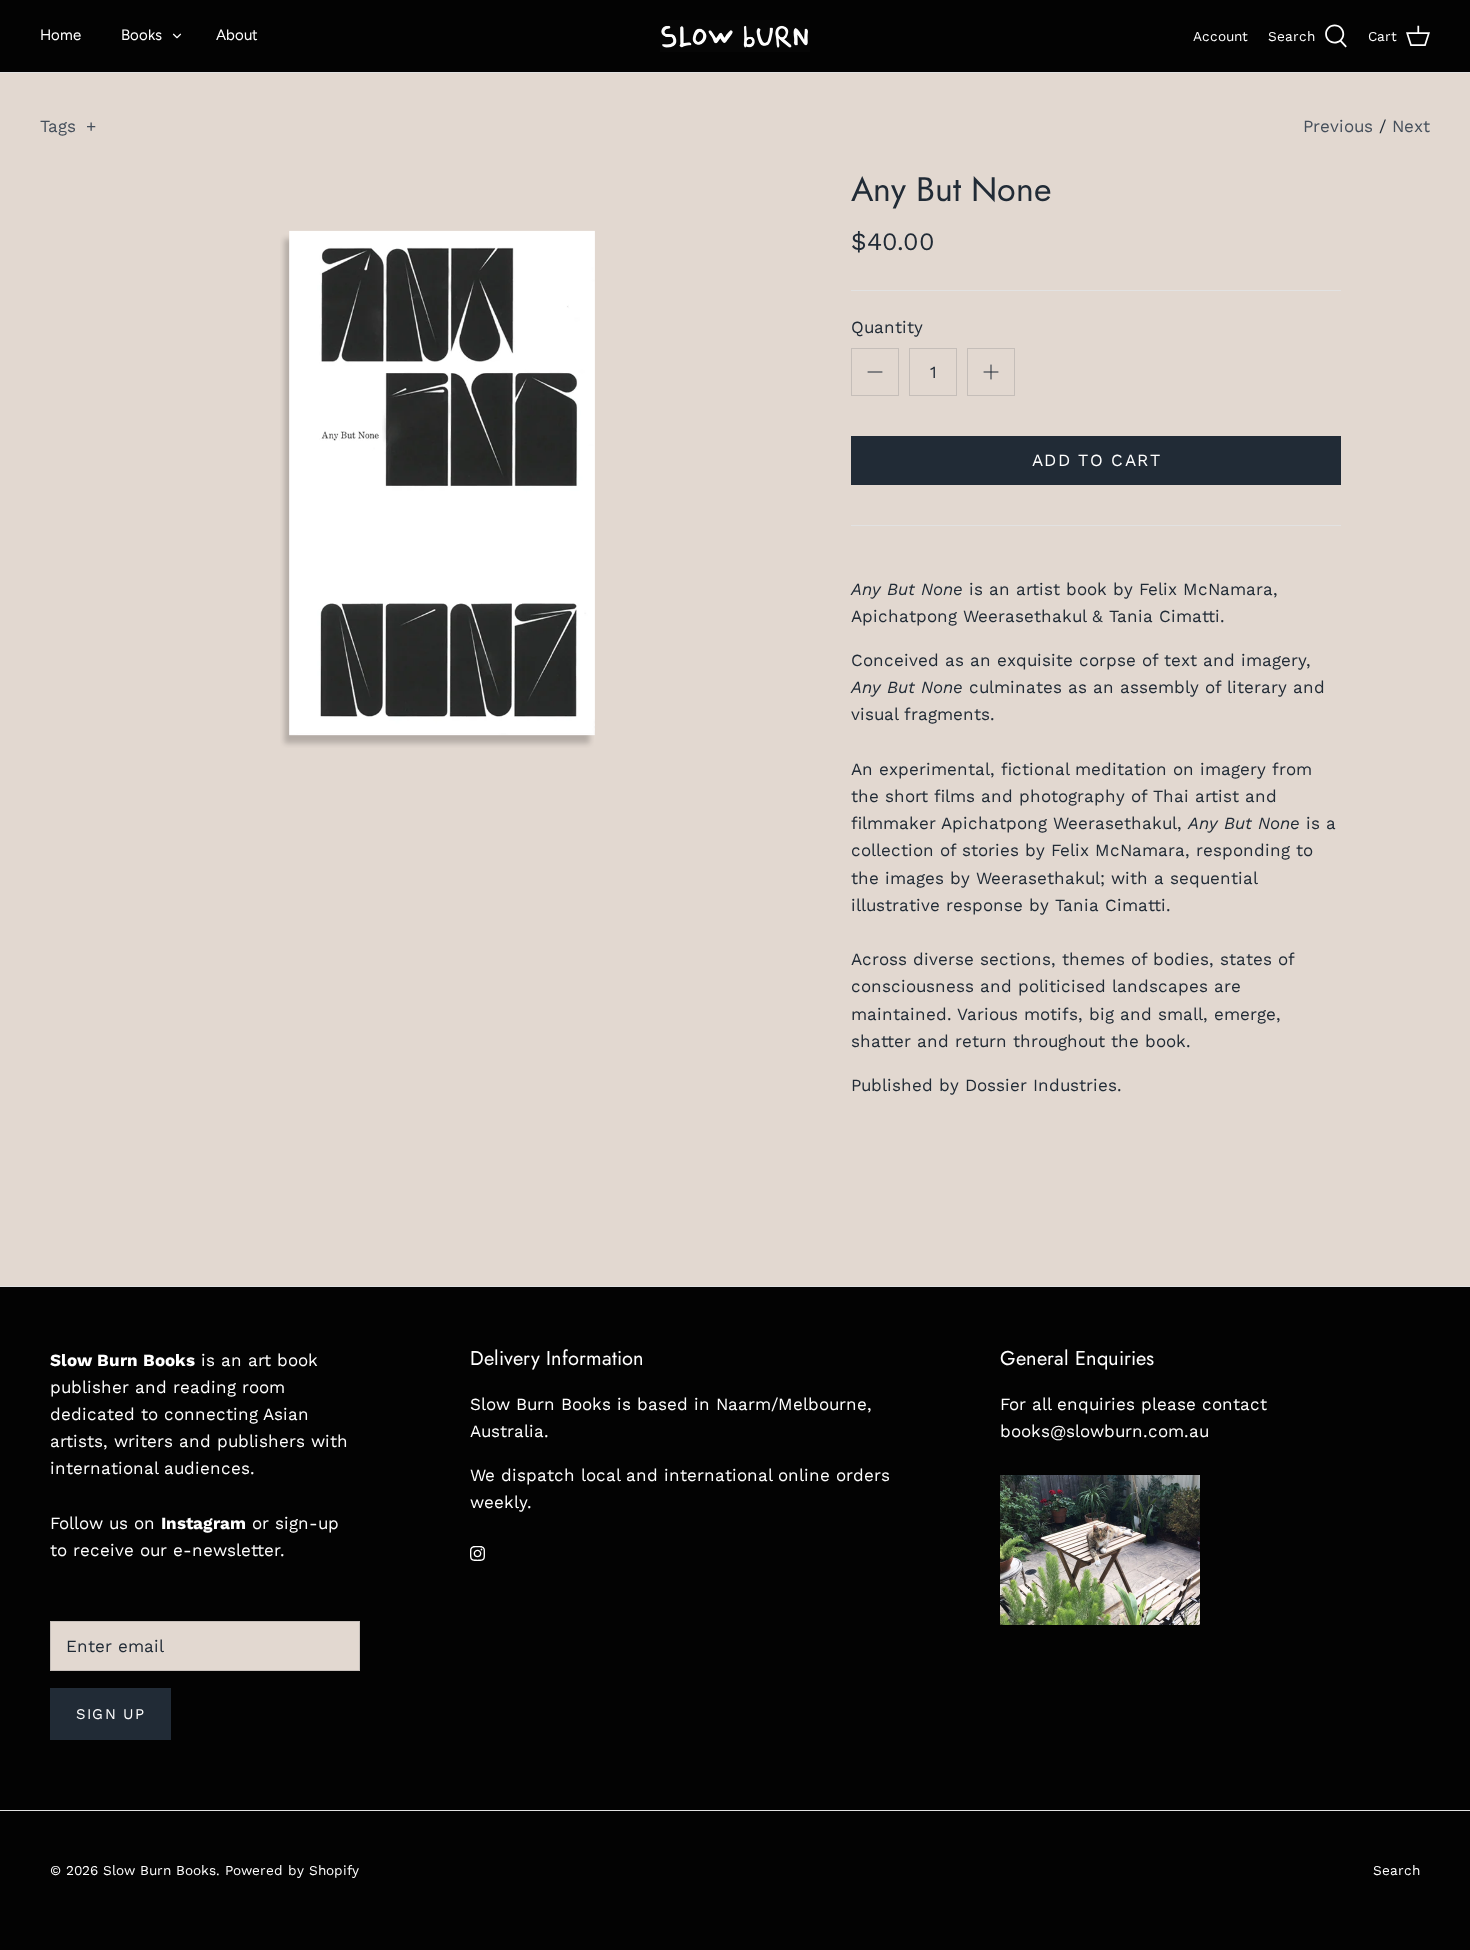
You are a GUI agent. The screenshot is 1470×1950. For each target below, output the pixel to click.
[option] (442, 483)
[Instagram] (477, 1553)
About (237, 35)
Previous (1338, 126)
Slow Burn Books (159, 1870)
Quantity (887, 327)
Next (1411, 126)
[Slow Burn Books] (735, 36)
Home (60, 35)
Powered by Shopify (292, 1870)
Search (1396, 1870)
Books (141, 35)
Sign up (110, 1714)
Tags (68, 126)
